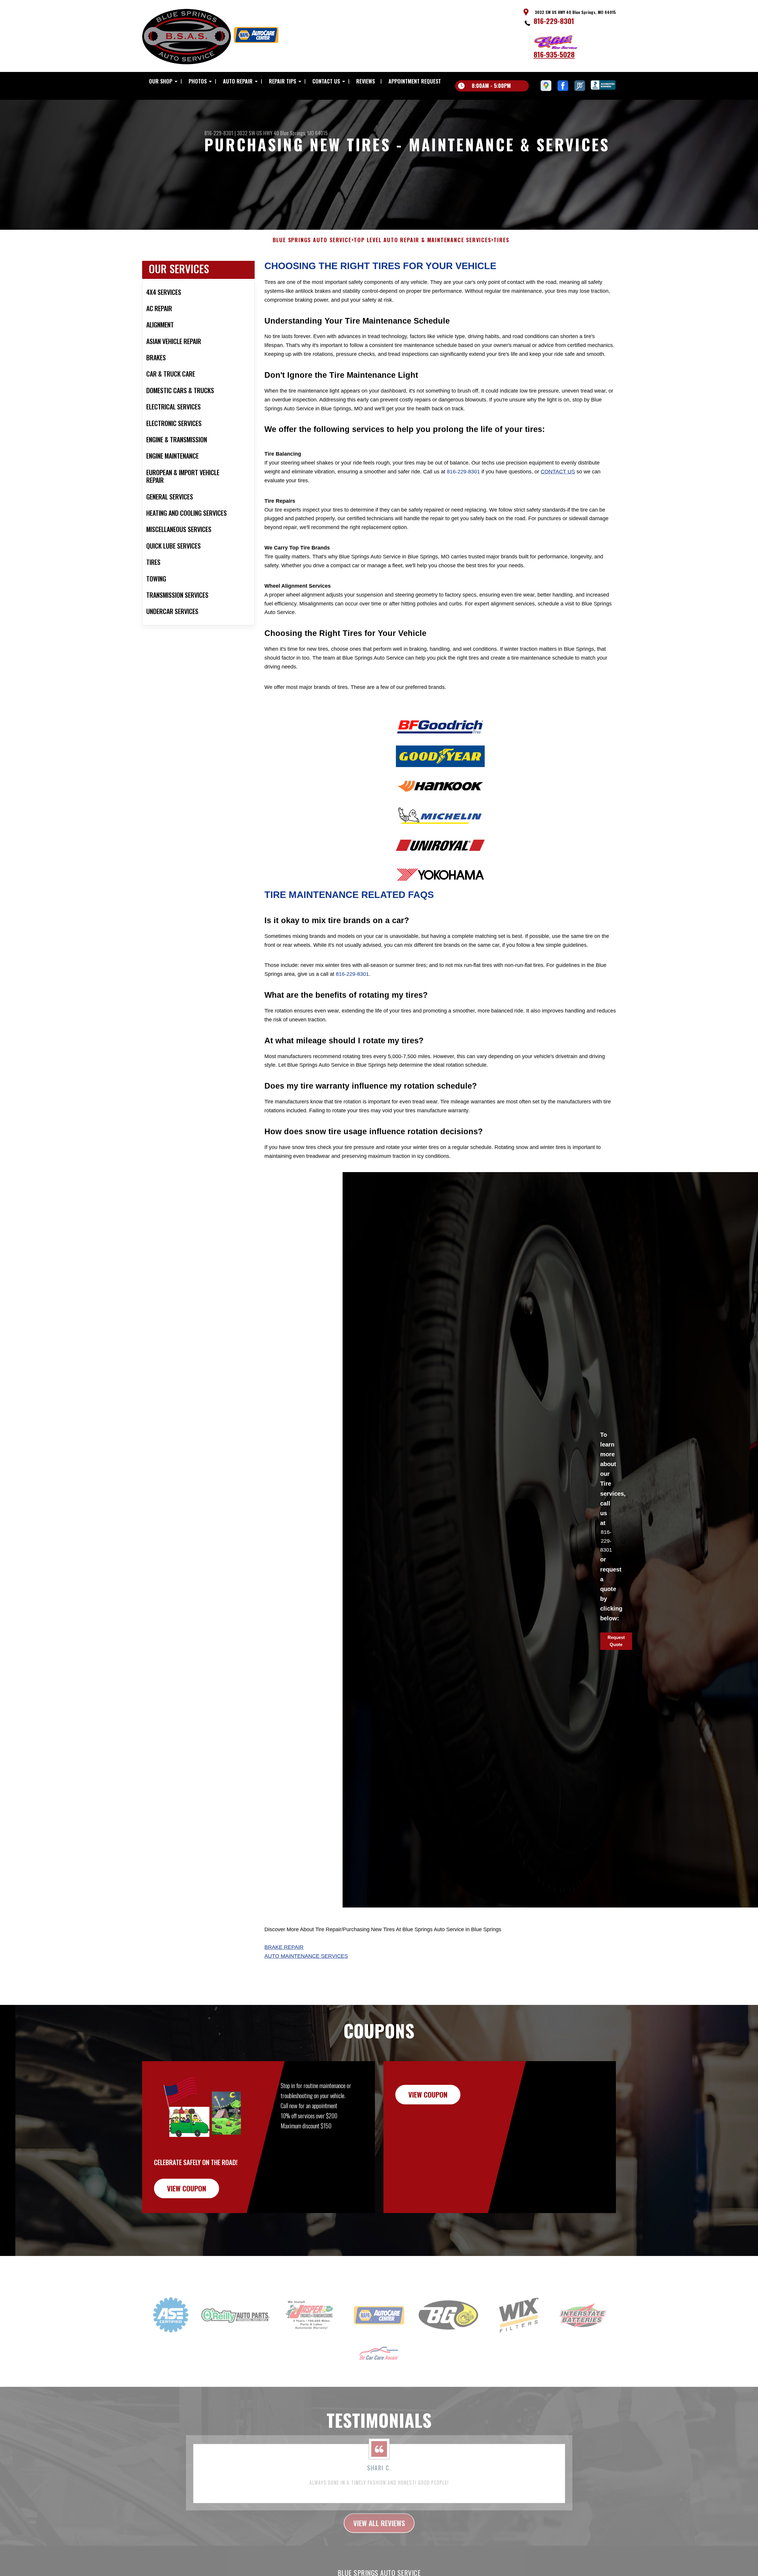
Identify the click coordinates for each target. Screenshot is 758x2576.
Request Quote (616, 1641)
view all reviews (379, 2508)
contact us (558, 472)
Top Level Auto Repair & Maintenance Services (422, 240)
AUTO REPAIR (238, 81)
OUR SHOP (161, 81)
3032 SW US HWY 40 (258, 133)
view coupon (187, 2188)
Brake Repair (284, 1947)
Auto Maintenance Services (306, 1956)
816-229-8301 (554, 21)
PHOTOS (198, 81)
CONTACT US (326, 81)
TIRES (501, 240)
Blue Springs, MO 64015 (304, 133)
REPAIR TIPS (282, 81)
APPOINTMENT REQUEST (415, 81)
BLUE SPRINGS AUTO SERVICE (312, 240)
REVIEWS (366, 81)
